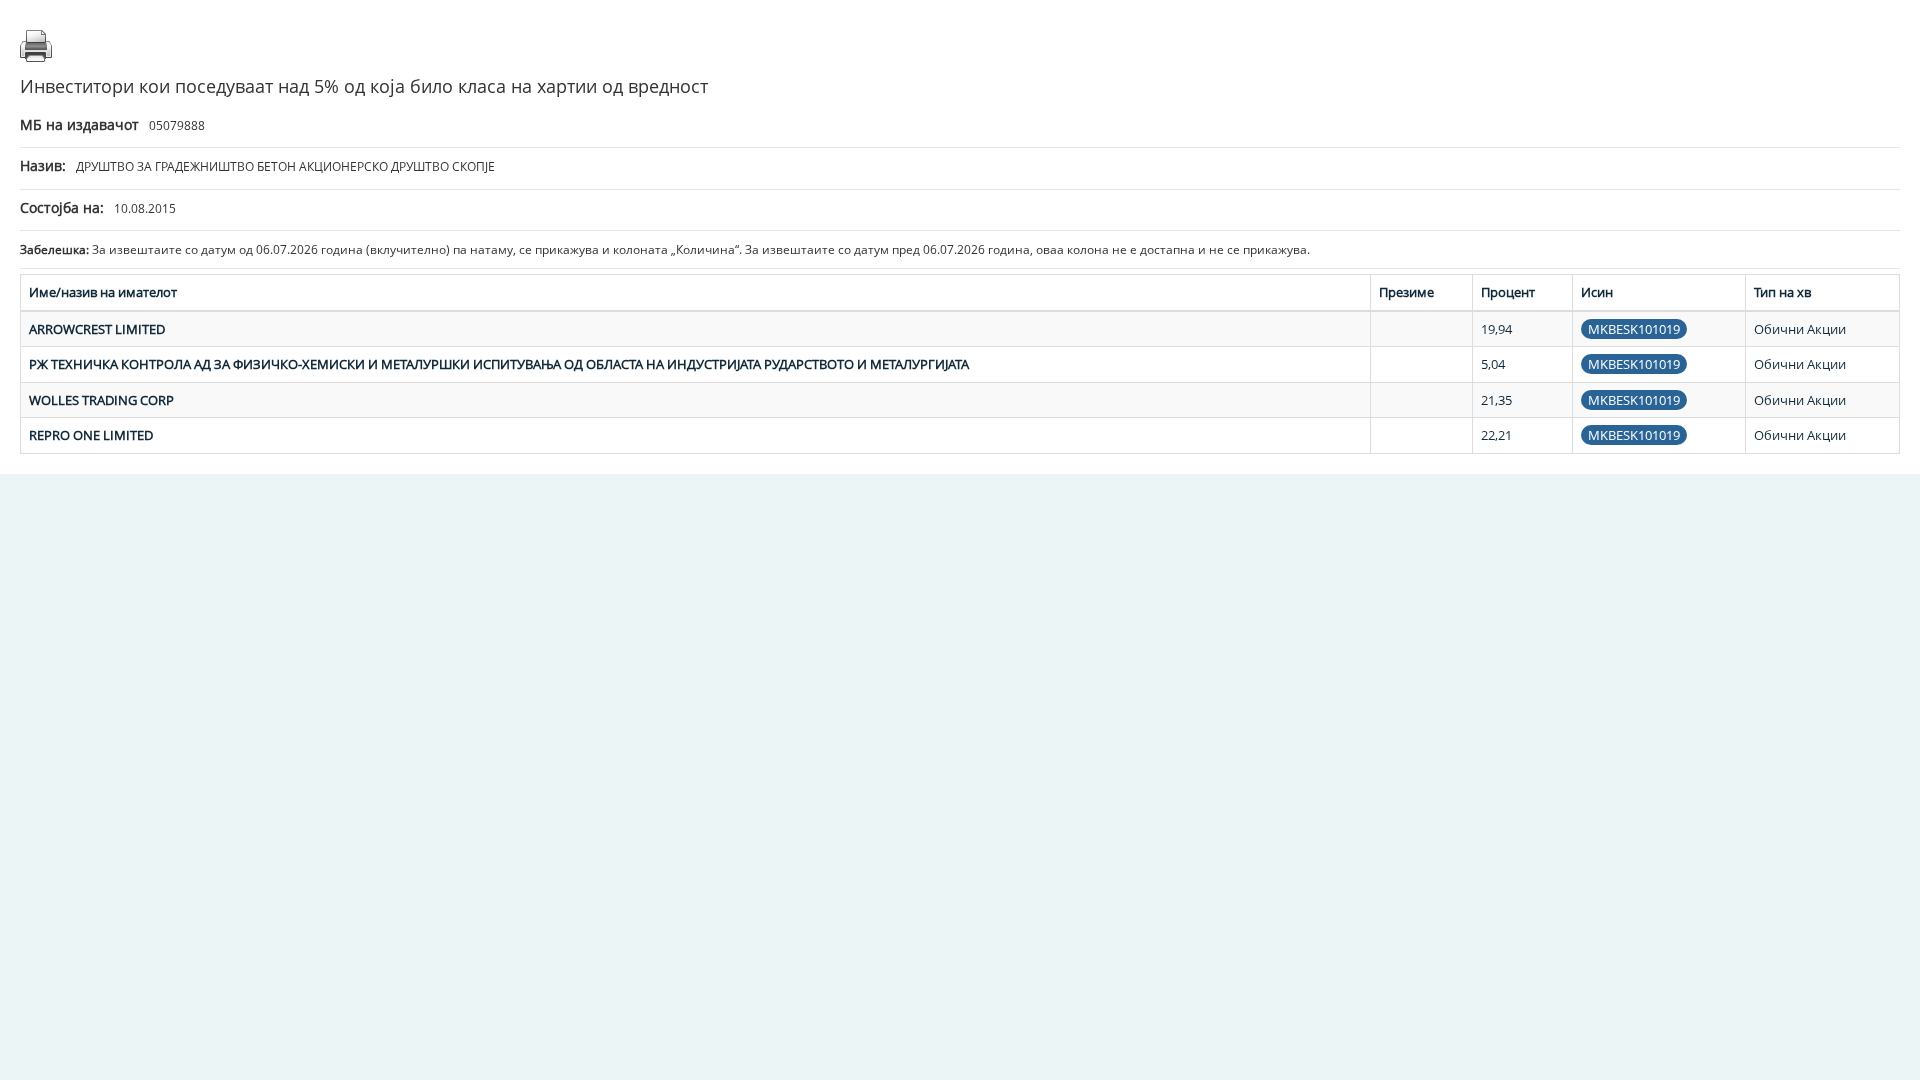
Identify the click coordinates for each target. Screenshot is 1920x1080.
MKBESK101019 (1634, 329)
